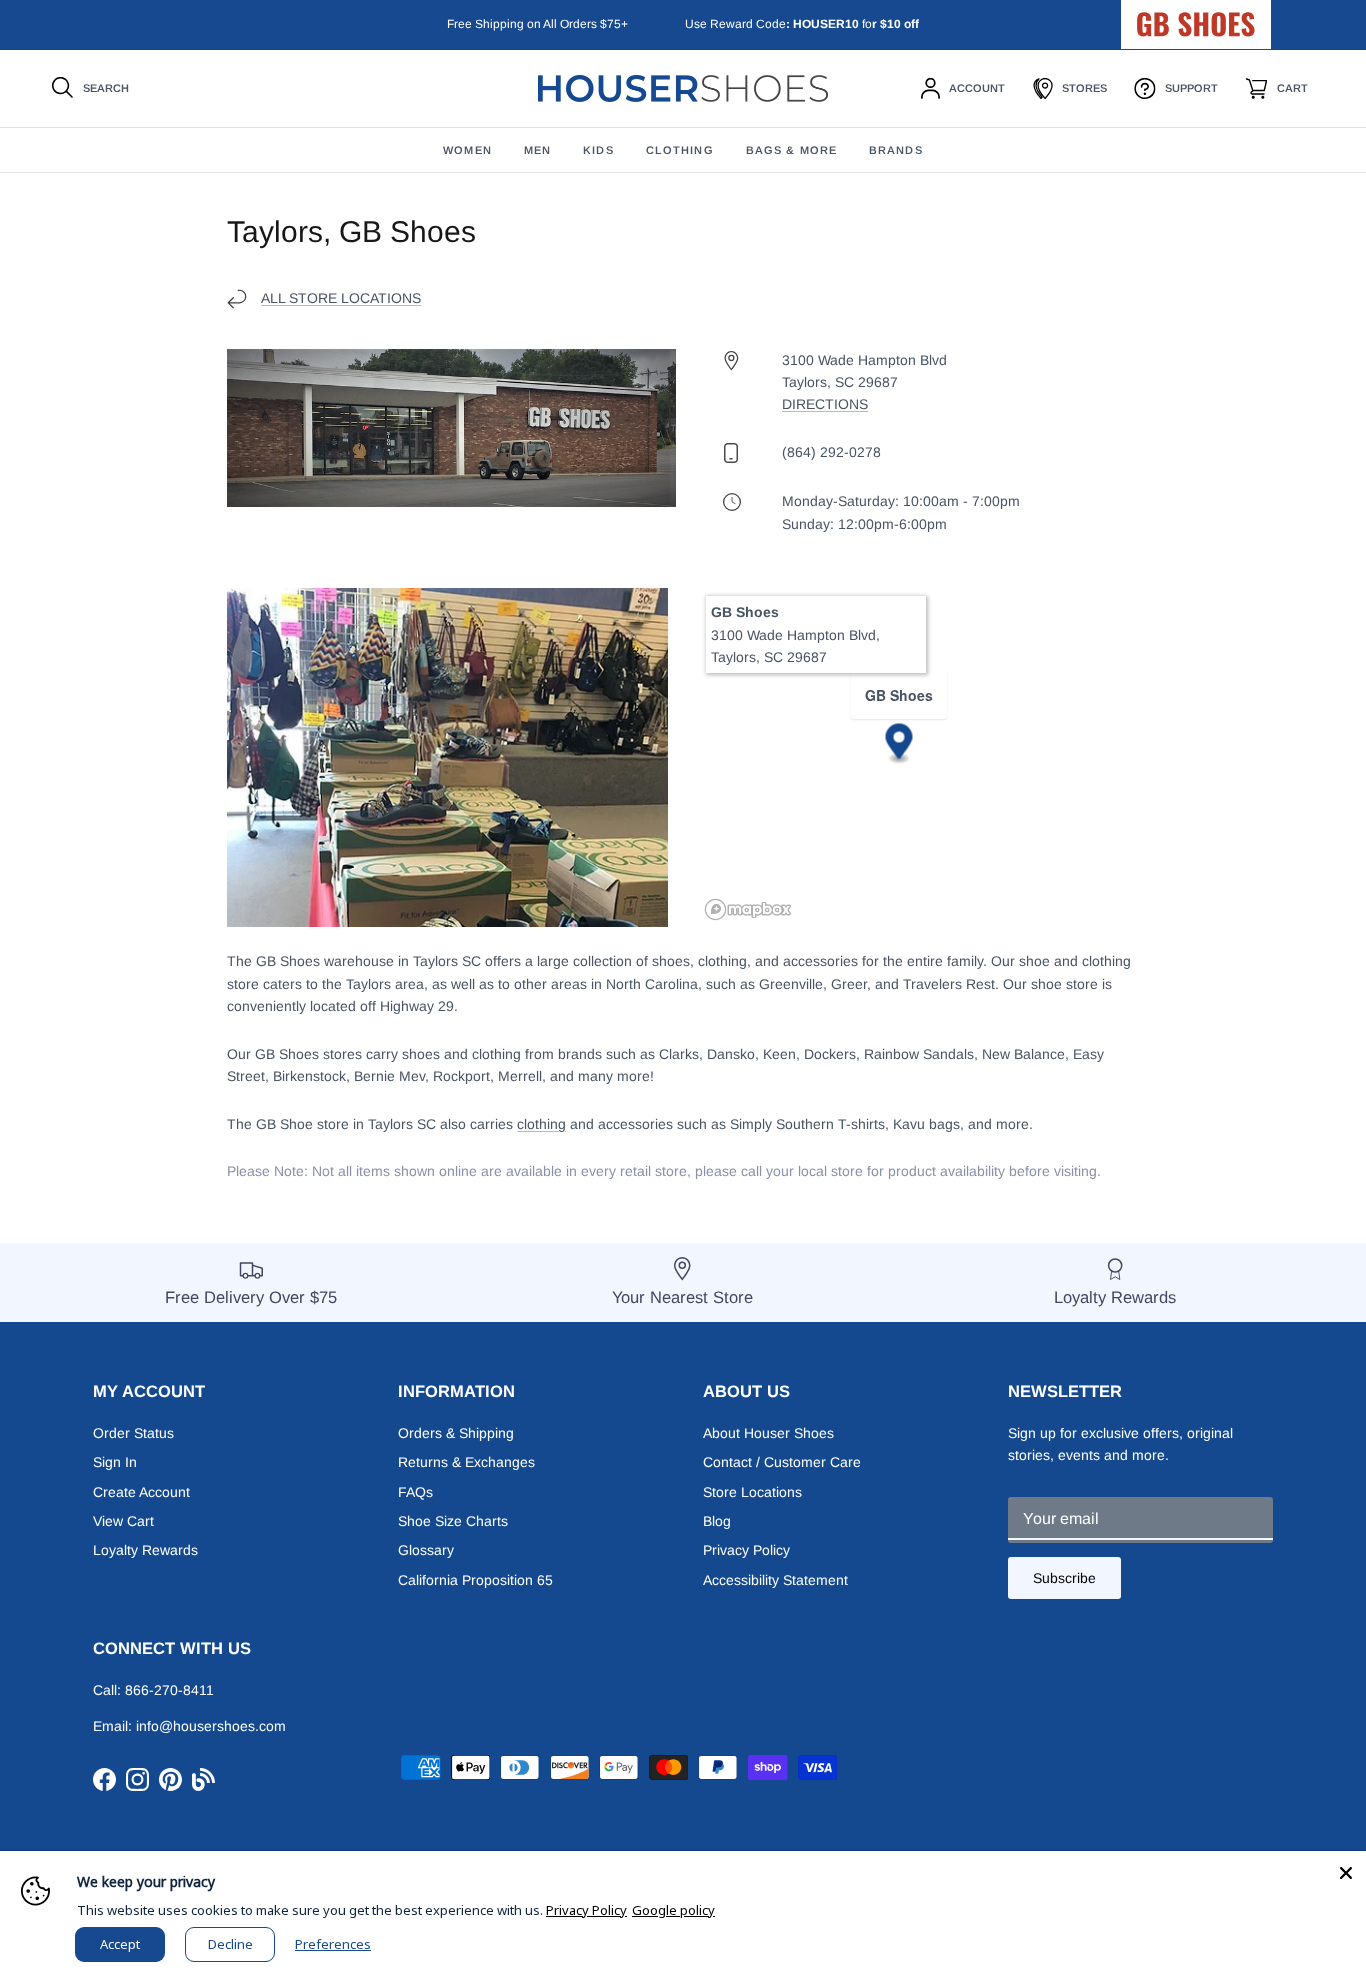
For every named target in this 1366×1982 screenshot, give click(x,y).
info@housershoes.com (211, 1726)
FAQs (415, 1492)
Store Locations (752, 1492)
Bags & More (791, 150)
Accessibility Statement (775, 1580)
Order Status (133, 1433)
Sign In (115, 1462)
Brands (896, 150)
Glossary (426, 1550)
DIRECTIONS (825, 404)
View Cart (123, 1521)
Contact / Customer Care (782, 1462)
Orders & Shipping (456, 1433)
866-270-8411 (169, 1690)
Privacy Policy (746, 1550)
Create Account (141, 1492)
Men (537, 150)
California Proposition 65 (475, 1580)
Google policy (673, 1910)
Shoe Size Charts (453, 1521)
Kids (598, 150)
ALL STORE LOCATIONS (341, 298)
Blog (717, 1521)
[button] (899, 744)
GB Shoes (1246, 16)
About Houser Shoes (768, 1433)
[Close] (1346, 1871)
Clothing (680, 150)
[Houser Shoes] (683, 88)
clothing (541, 1124)
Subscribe (1064, 1578)
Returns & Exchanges (466, 1462)
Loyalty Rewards (145, 1550)
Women (467, 150)
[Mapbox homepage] (748, 909)
